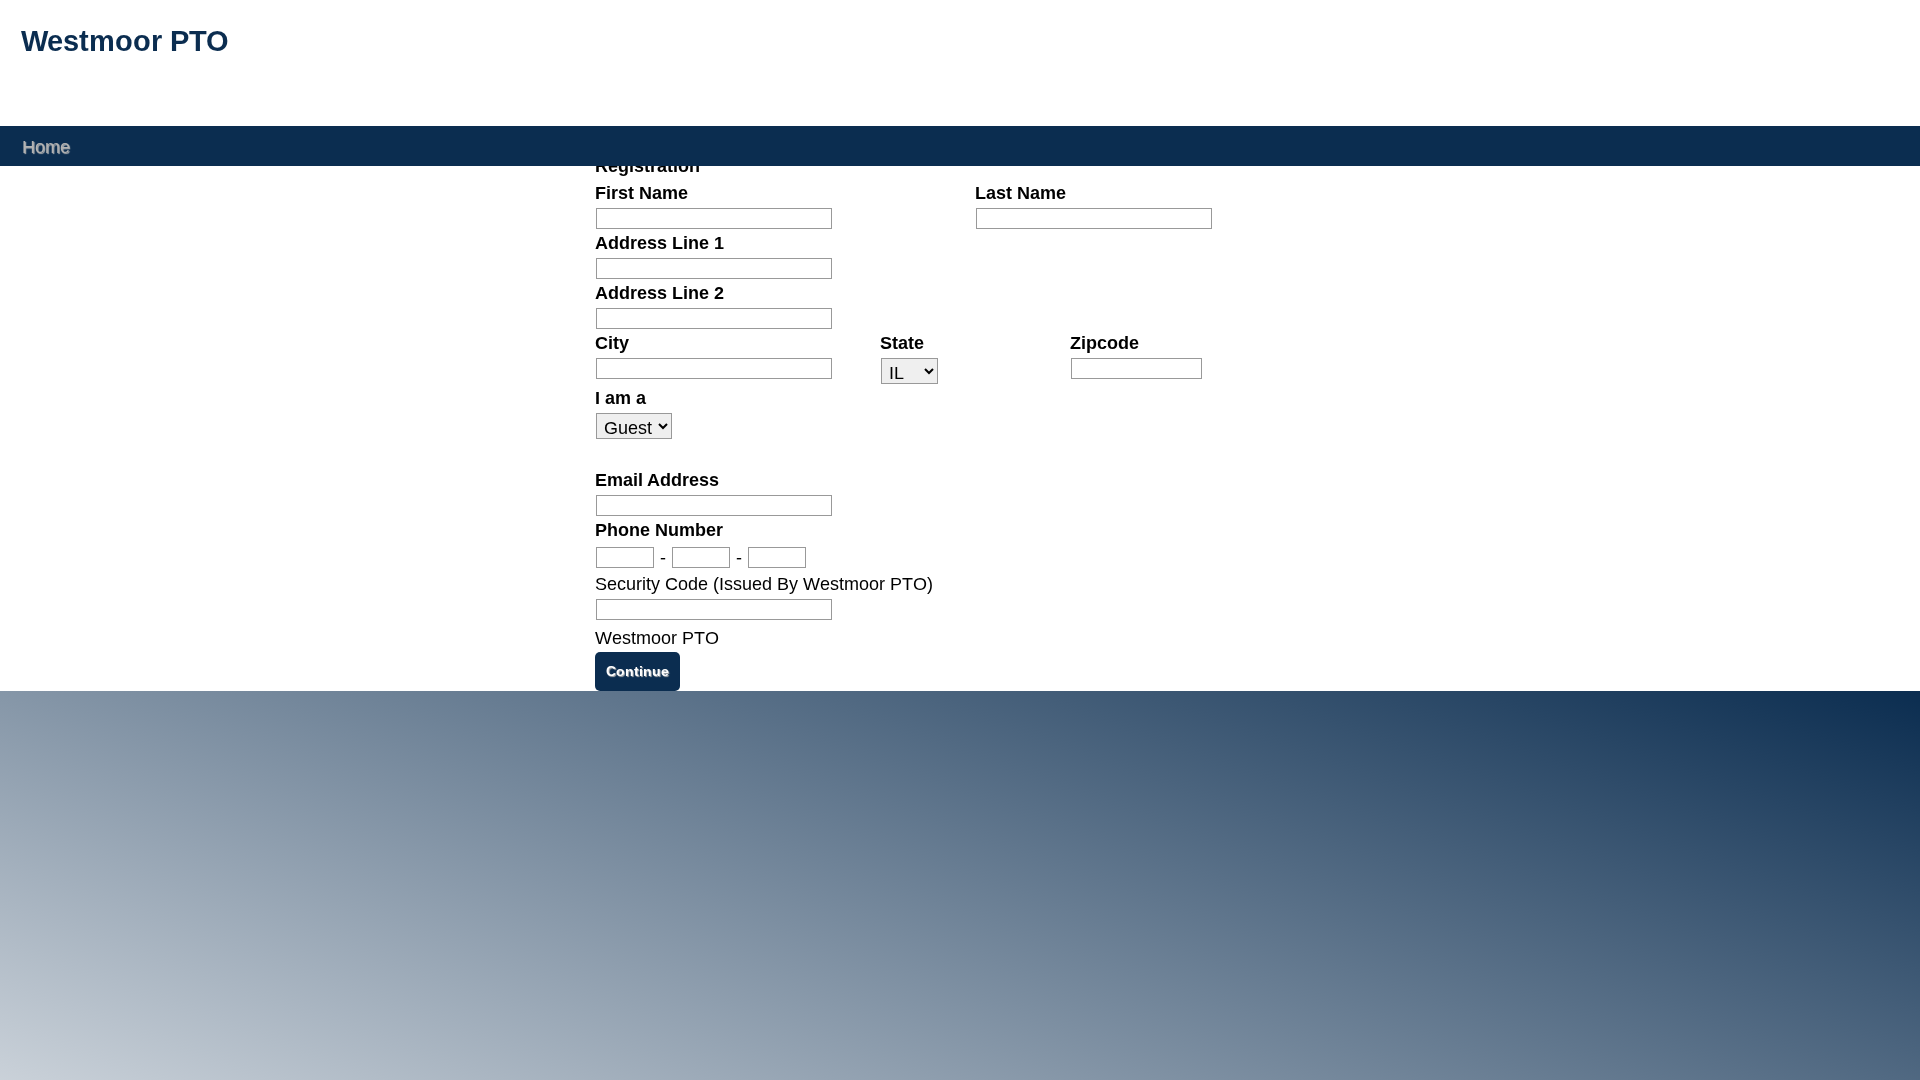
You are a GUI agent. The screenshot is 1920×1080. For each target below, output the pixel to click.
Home (46, 145)
